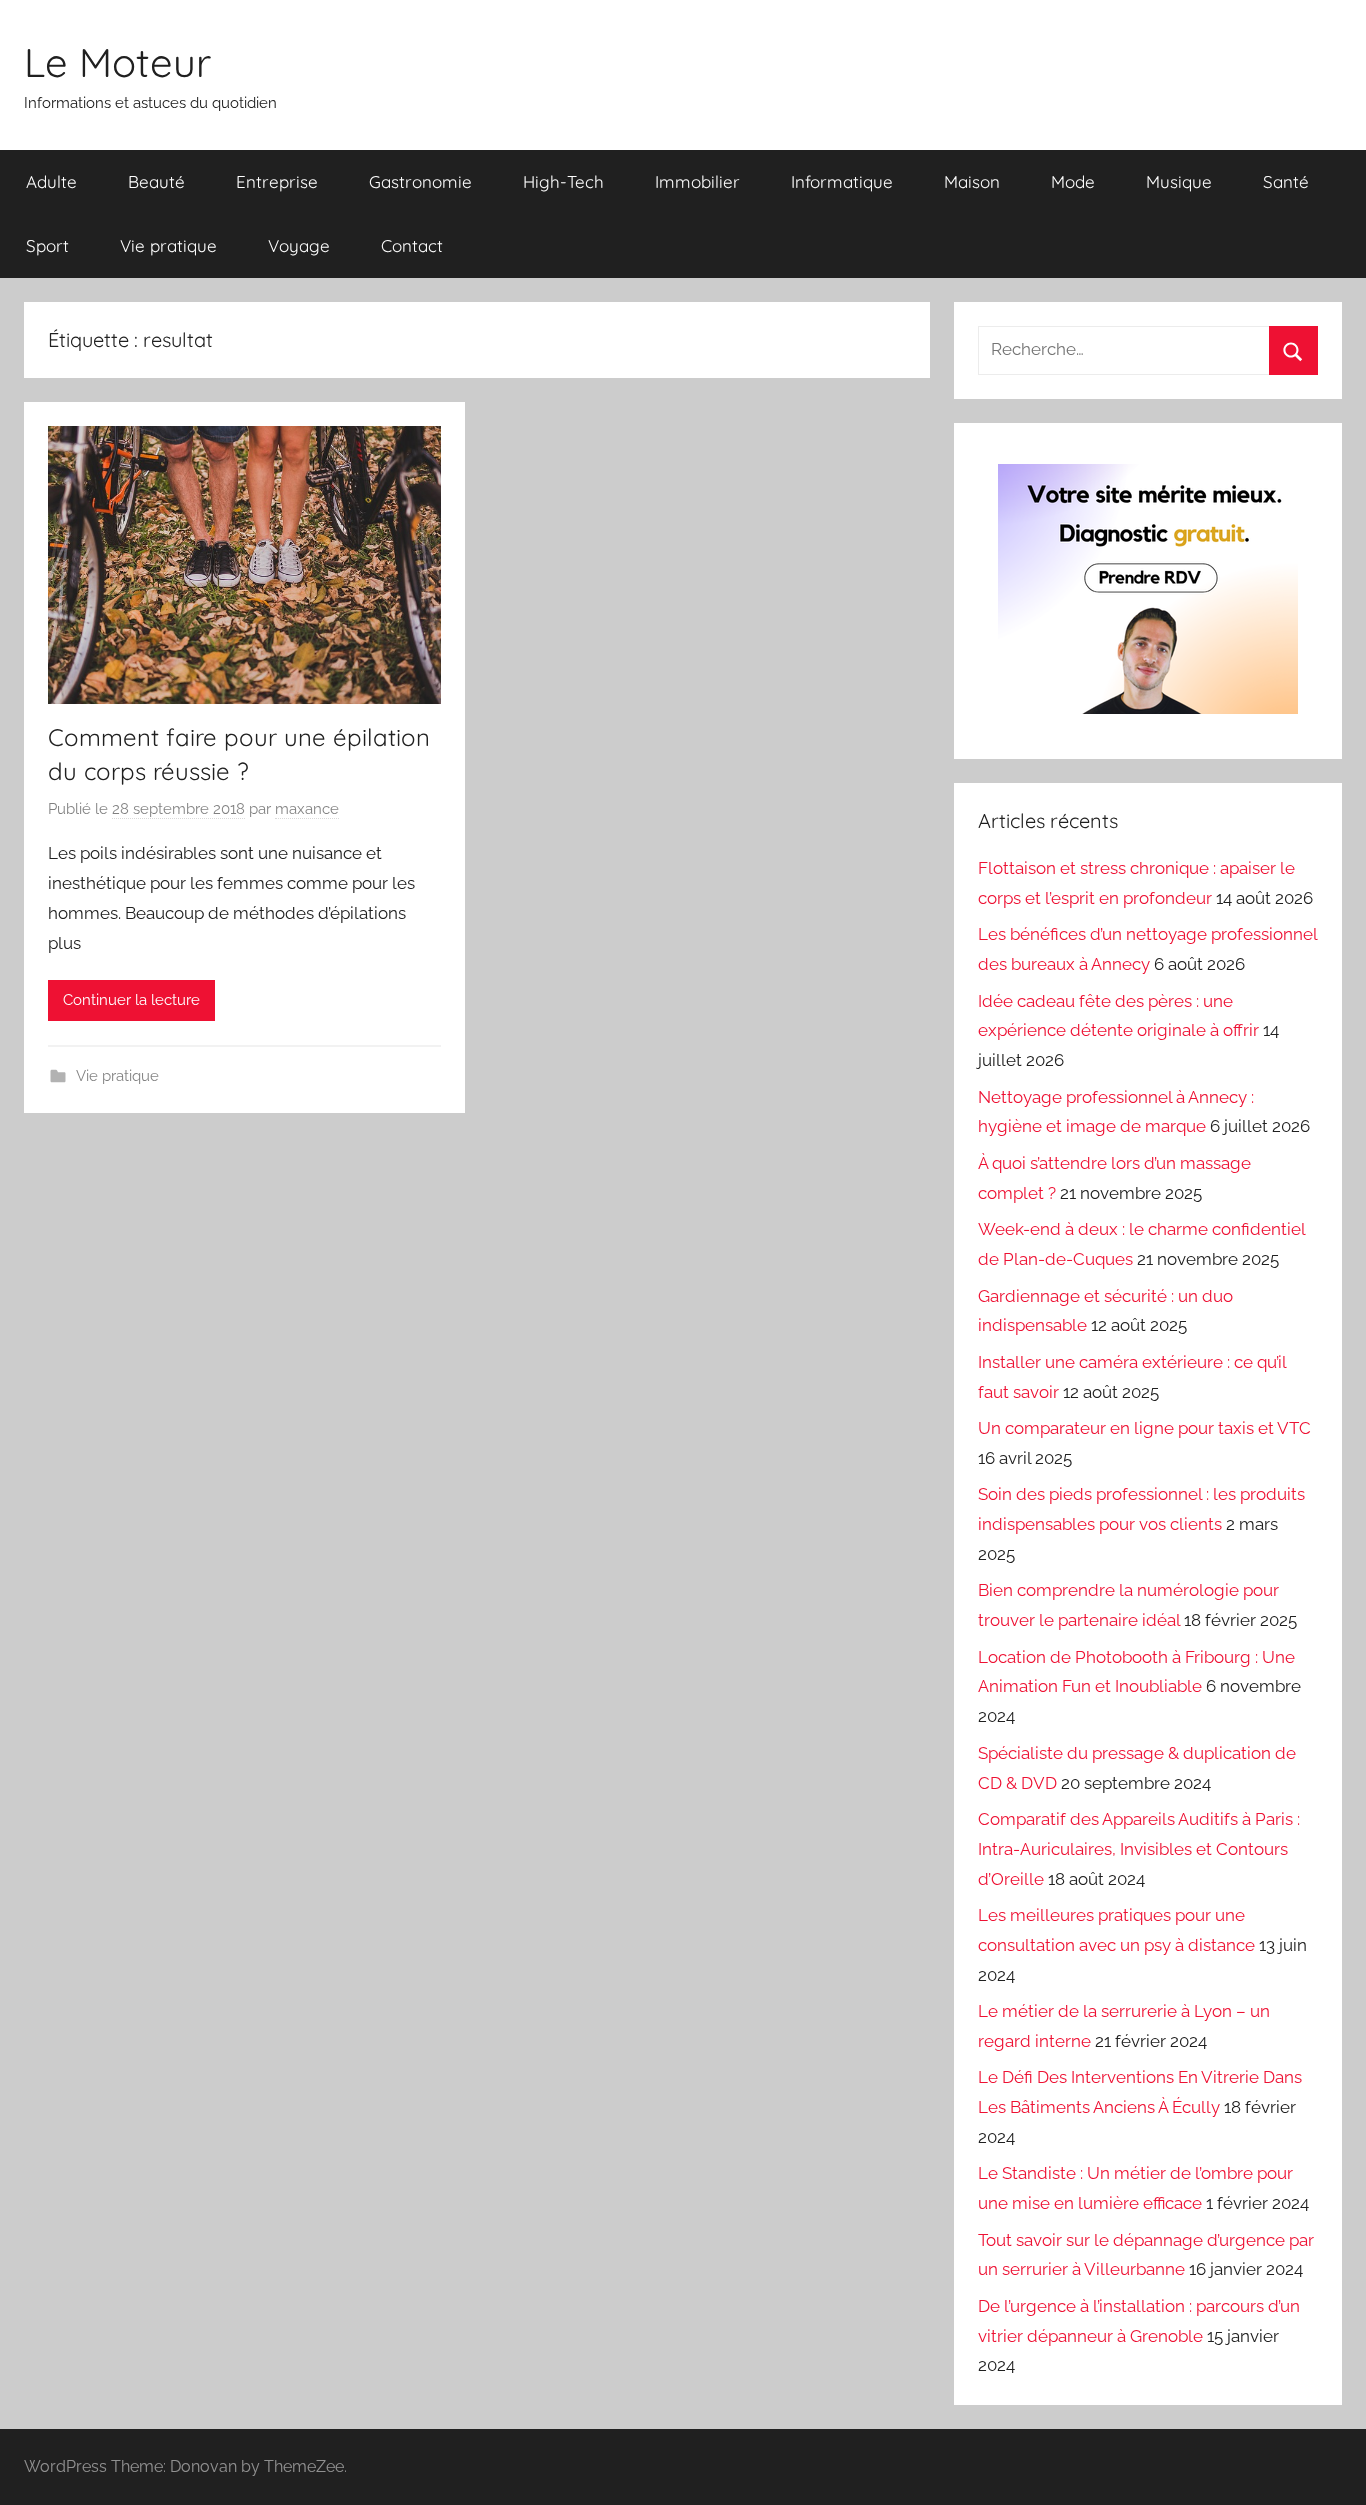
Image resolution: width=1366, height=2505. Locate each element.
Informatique (842, 181)
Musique (1179, 181)
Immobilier (697, 181)
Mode (1073, 181)
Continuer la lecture (131, 1000)
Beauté (156, 181)
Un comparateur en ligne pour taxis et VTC (1144, 1428)
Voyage (299, 245)
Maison (972, 181)
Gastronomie (420, 181)
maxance (307, 809)
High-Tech (563, 181)
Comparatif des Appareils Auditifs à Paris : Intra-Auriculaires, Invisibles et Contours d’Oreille (1139, 1849)
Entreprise (277, 181)
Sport (47, 245)
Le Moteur (117, 62)
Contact (412, 245)
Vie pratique (168, 245)
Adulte (51, 181)
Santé (1286, 181)
